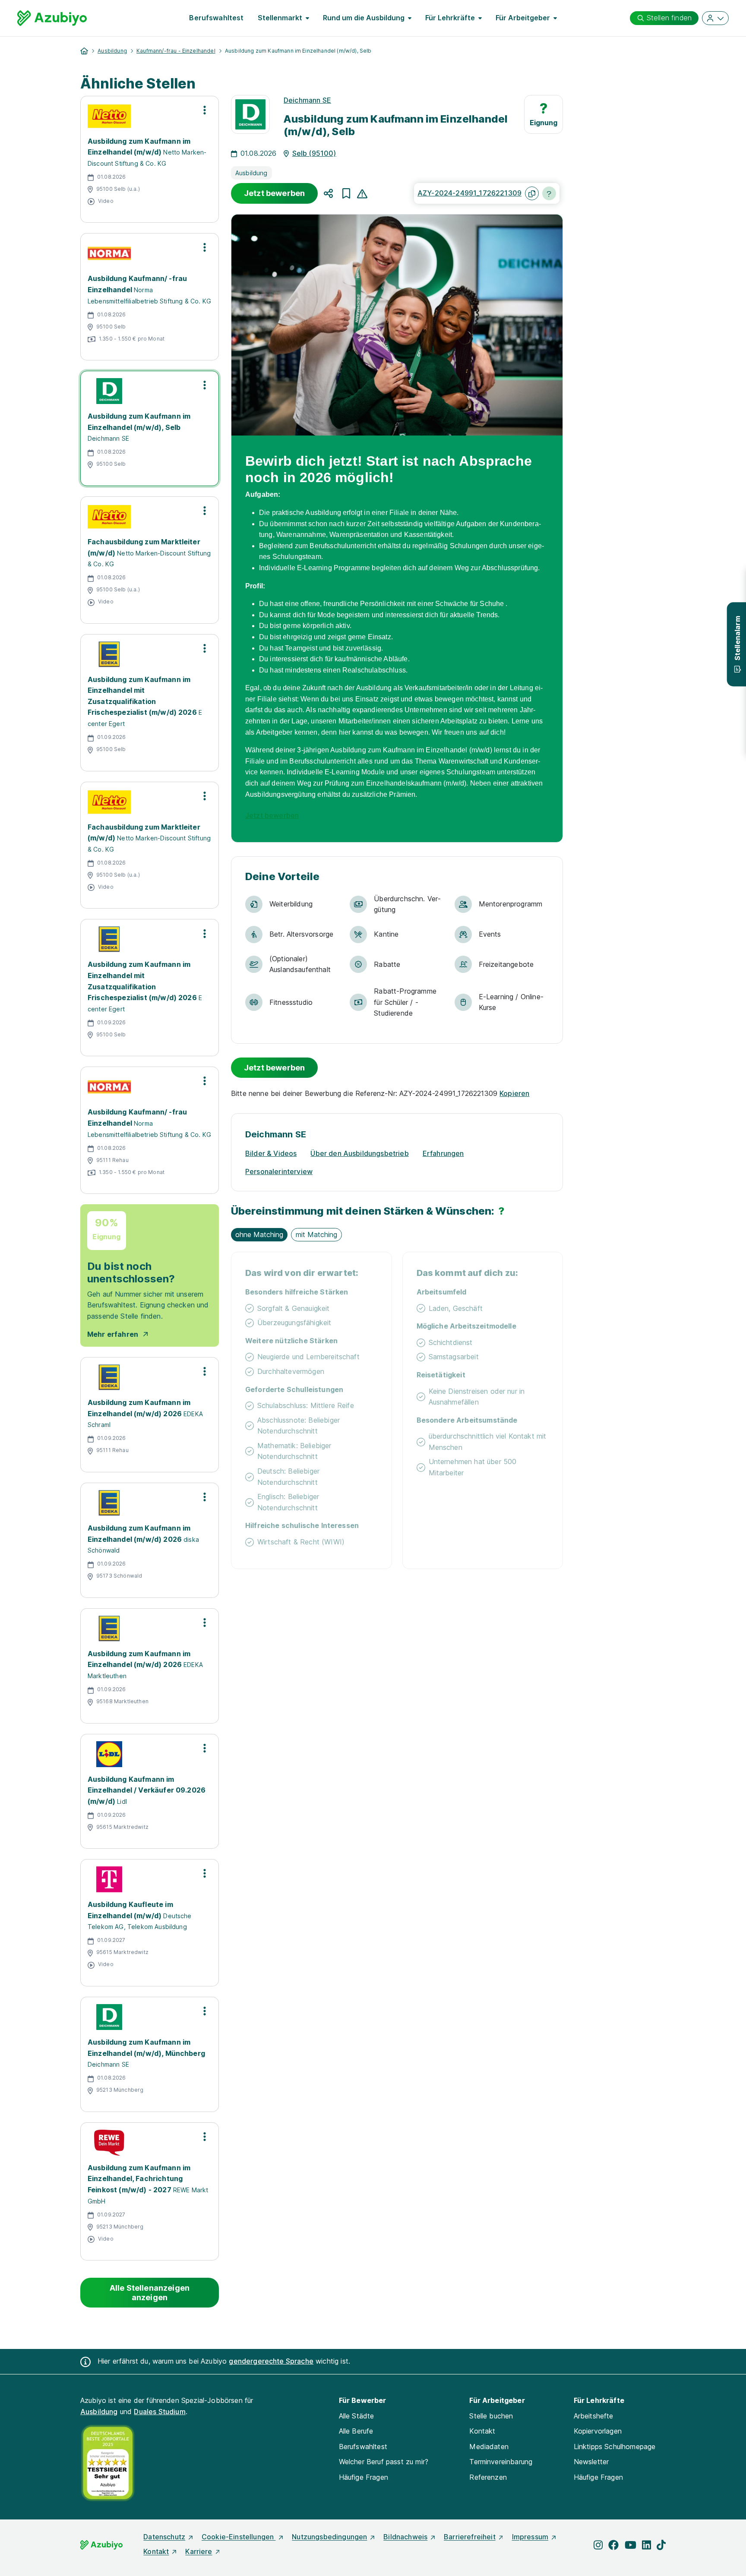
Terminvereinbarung (501, 2462)
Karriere (199, 2551)
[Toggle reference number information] (549, 193)
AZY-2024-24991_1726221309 (469, 193)
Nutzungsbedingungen (329, 2537)
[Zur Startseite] (52, 18)
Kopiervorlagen (598, 2431)
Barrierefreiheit (470, 2537)
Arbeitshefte (594, 2416)
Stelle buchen (491, 2416)
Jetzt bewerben (274, 193)
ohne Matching (259, 1234)
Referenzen (488, 2477)
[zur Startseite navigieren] (84, 51)
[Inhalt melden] (362, 193)
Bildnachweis (405, 2537)
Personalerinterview (279, 1171)
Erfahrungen (443, 1153)
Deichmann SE (307, 100)
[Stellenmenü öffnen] (205, 110)
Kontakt (482, 2431)
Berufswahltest (216, 18)
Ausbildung (112, 51)
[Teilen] (328, 193)
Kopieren (514, 1093)
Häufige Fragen (364, 2477)
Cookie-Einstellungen (239, 2537)
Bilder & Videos (271, 1153)
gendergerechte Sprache (271, 2361)
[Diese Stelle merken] (346, 193)
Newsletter (591, 2462)
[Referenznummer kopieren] (532, 193)
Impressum (530, 2537)
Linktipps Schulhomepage (615, 2447)
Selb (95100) (314, 153)
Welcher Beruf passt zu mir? (384, 2462)
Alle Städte (357, 2416)
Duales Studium (160, 2412)
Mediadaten (489, 2447)
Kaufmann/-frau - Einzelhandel (176, 51)
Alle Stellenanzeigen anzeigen (150, 2293)
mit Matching (316, 1234)
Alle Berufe (356, 2431)
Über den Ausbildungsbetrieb (359, 1153)
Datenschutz (164, 2537)
